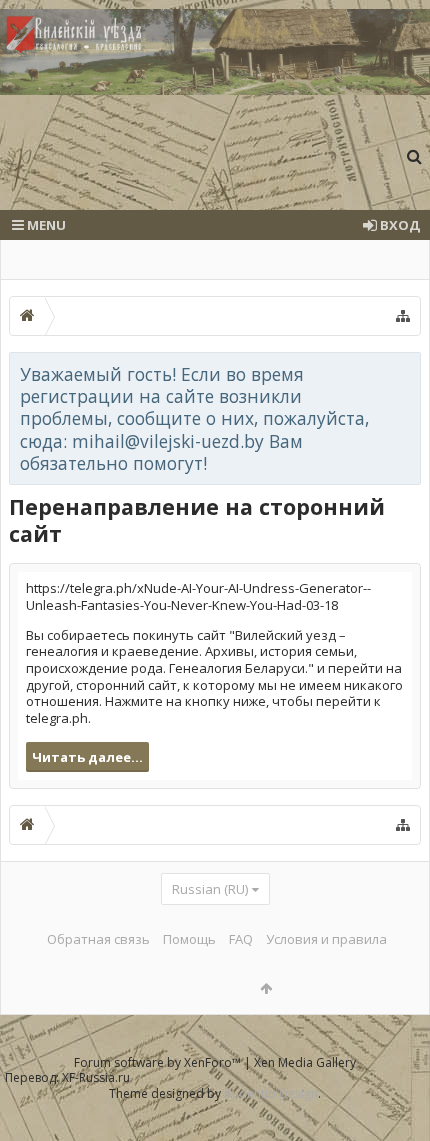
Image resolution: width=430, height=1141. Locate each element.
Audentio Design (271, 1093)
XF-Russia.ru (96, 1077)
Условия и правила (326, 939)
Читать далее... (87, 757)
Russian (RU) (210, 889)
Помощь (189, 939)
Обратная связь (98, 939)
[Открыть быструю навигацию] (403, 316)
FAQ (241, 939)
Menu (45, 225)
